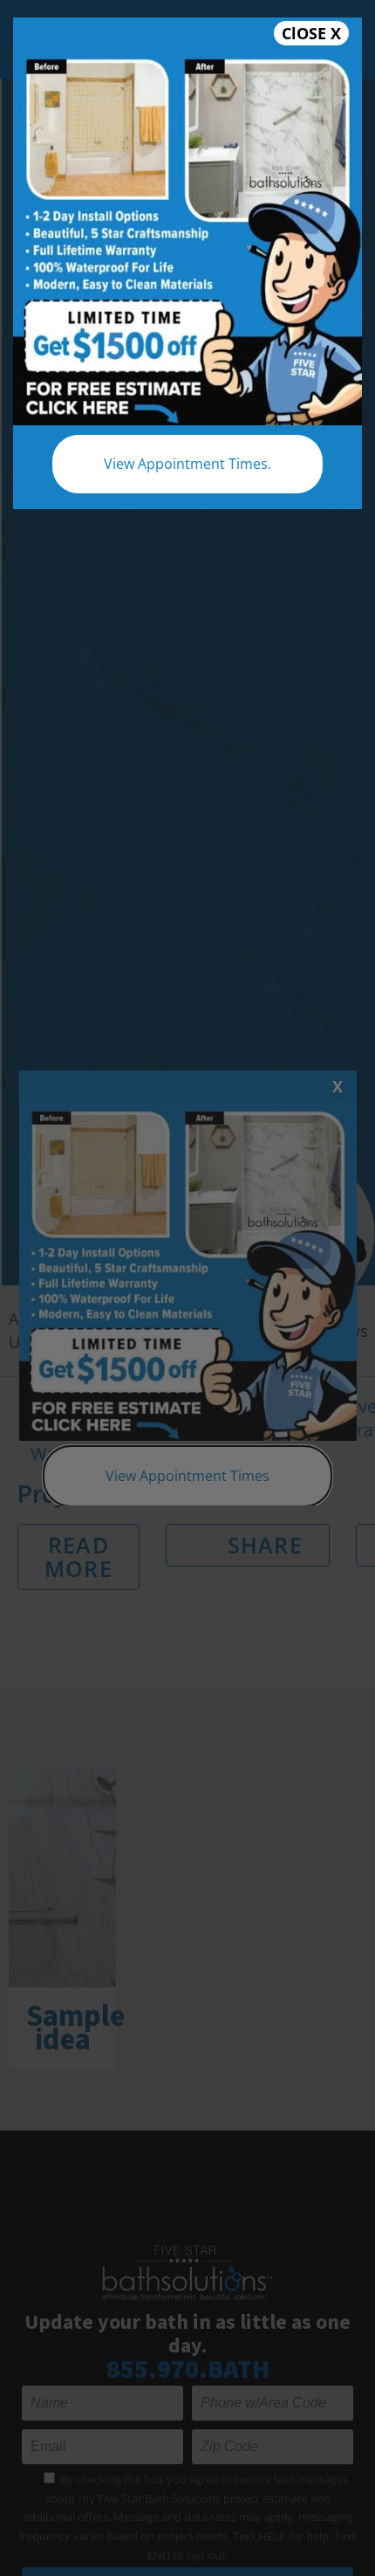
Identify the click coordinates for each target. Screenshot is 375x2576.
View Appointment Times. (187, 464)
